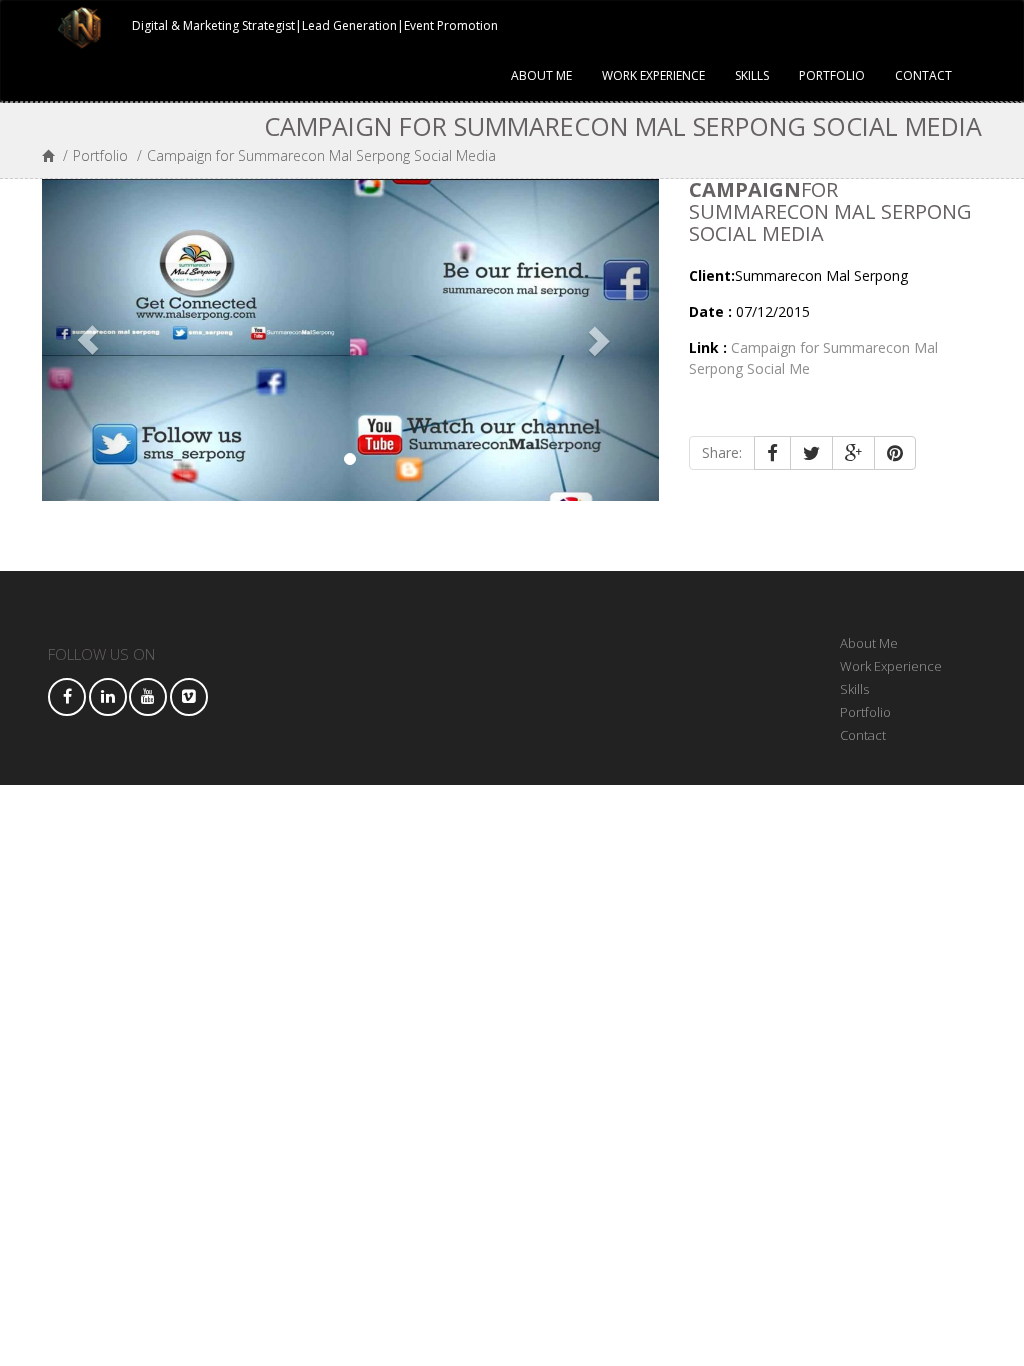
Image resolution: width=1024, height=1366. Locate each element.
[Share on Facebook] (67, 697)
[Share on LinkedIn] (108, 697)
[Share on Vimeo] (189, 697)
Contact (923, 75)
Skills (752, 75)
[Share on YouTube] (148, 697)
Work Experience (653, 75)
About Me (541, 75)
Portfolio (832, 75)
